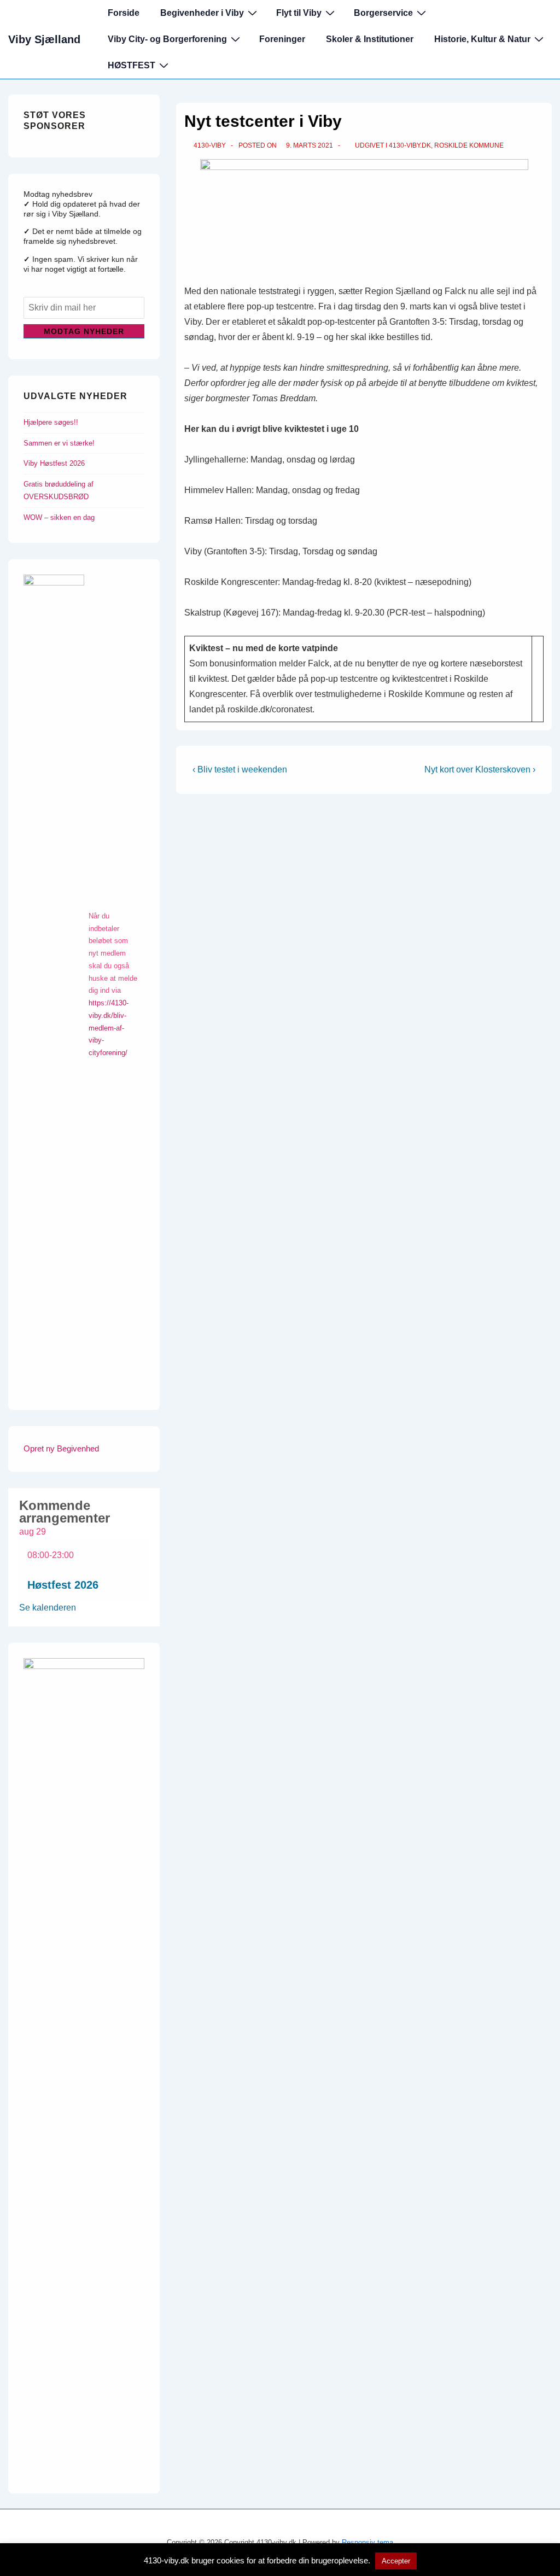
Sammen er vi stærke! (59, 443)
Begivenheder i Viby (202, 13)
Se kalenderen (48, 1608)
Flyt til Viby (299, 13)
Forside (124, 13)
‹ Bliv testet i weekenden (240, 769)
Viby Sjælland (44, 39)
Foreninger (282, 39)
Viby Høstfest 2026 (54, 463)
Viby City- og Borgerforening (167, 39)
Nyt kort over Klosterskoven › (480, 769)
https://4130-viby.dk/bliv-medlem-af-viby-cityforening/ (109, 1028)
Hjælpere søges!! (51, 422)
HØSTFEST (132, 65)
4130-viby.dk (410, 145)
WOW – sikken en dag (59, 517)
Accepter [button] (396, 2561)
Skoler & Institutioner (370, 39)
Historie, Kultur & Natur (482, 39)
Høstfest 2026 (63, 1585)
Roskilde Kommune (469, 145)
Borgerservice (383, 13)
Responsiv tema (367, 2542)
